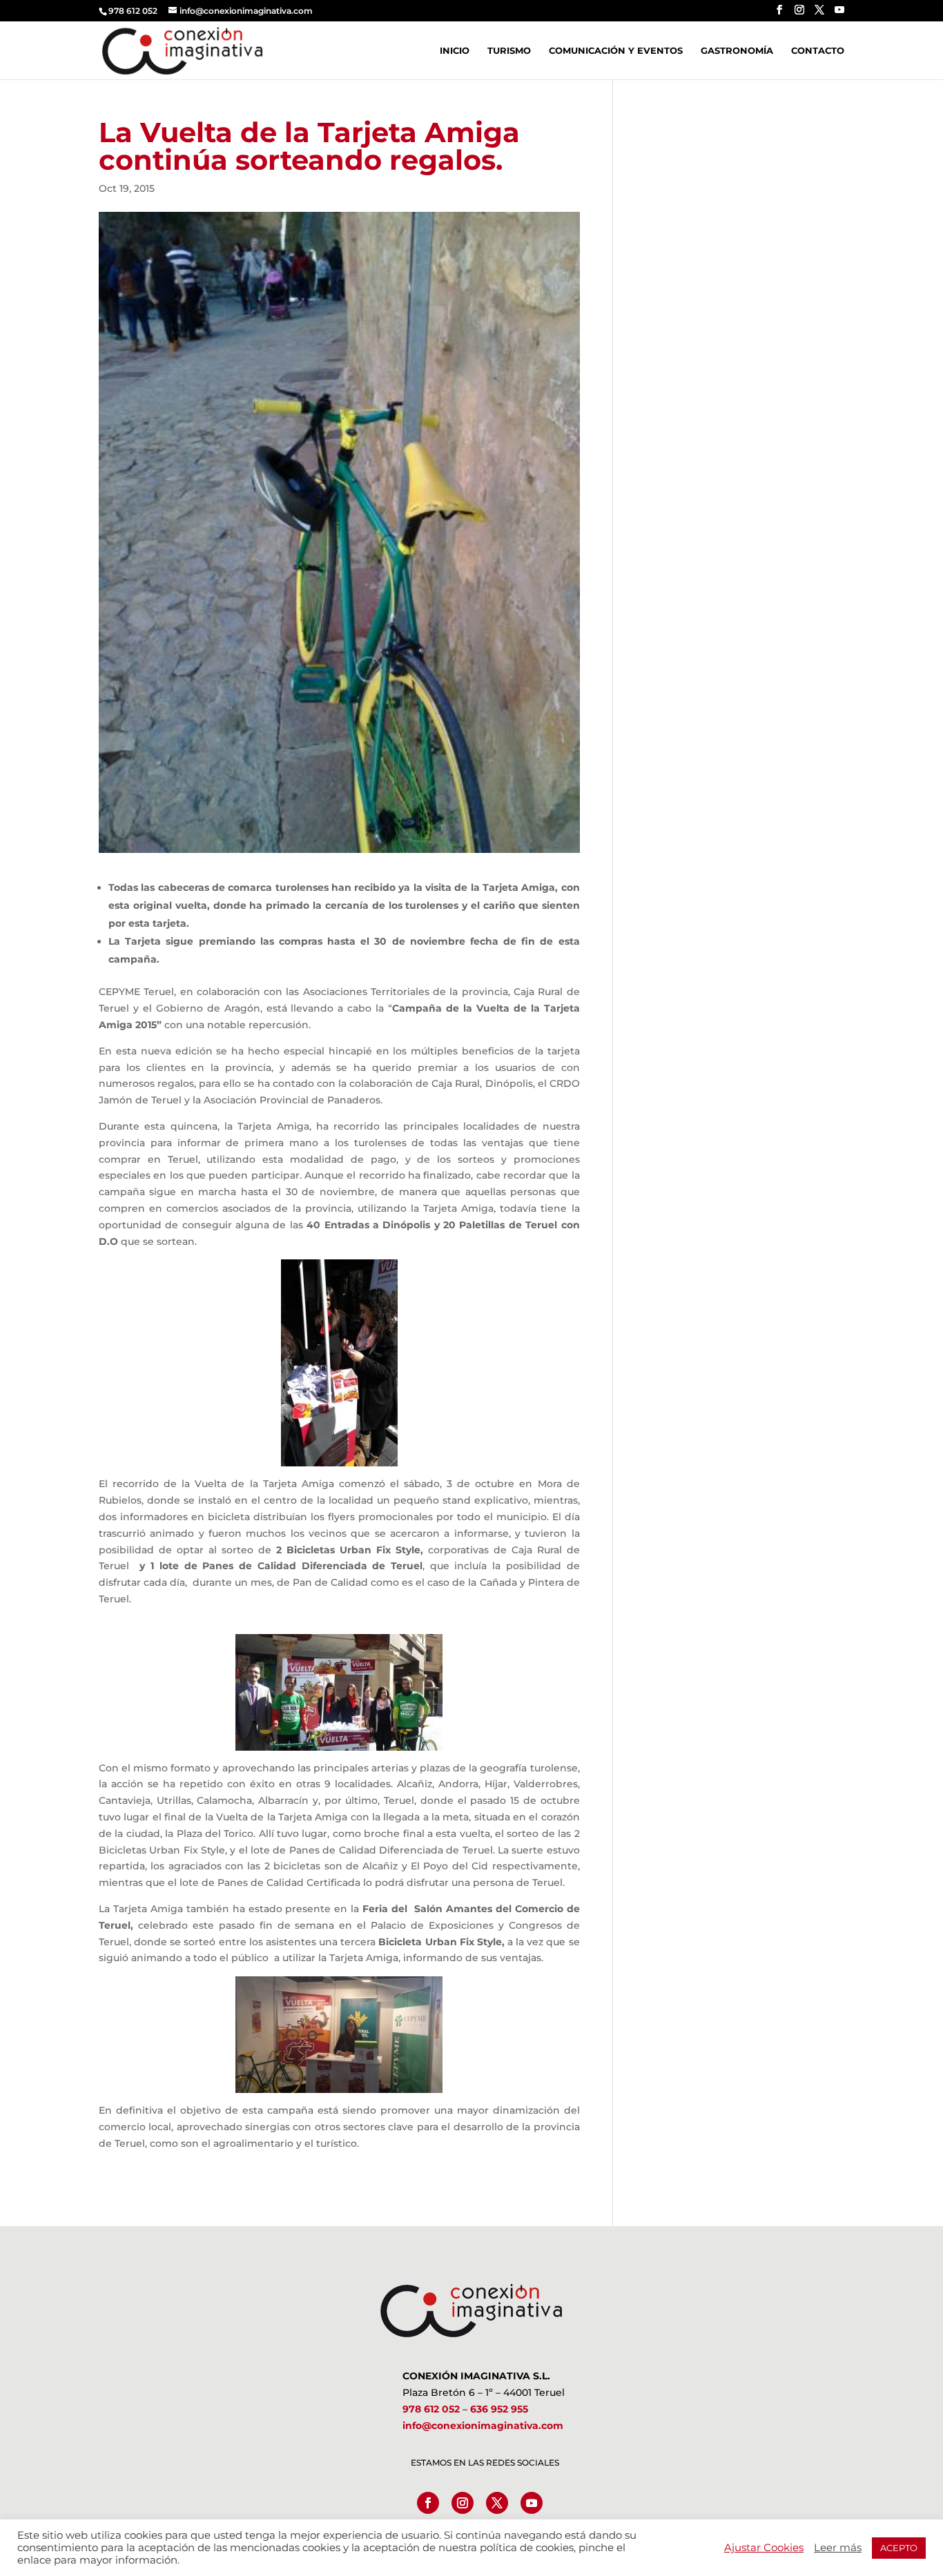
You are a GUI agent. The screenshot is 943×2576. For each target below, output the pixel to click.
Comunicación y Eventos (616, 51)
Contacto (818, 51)
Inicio (455, 51)
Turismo (509, 51)
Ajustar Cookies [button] (764, 2548)
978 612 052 (431, 2409)
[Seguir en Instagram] (463, 2503)
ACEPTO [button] (899, 2548)
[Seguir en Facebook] (428, 2503)
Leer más (838, 2548)
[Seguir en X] (497, 2503)
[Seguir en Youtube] (532, 2503)
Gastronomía (737, 51)
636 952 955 (499, 2409)
